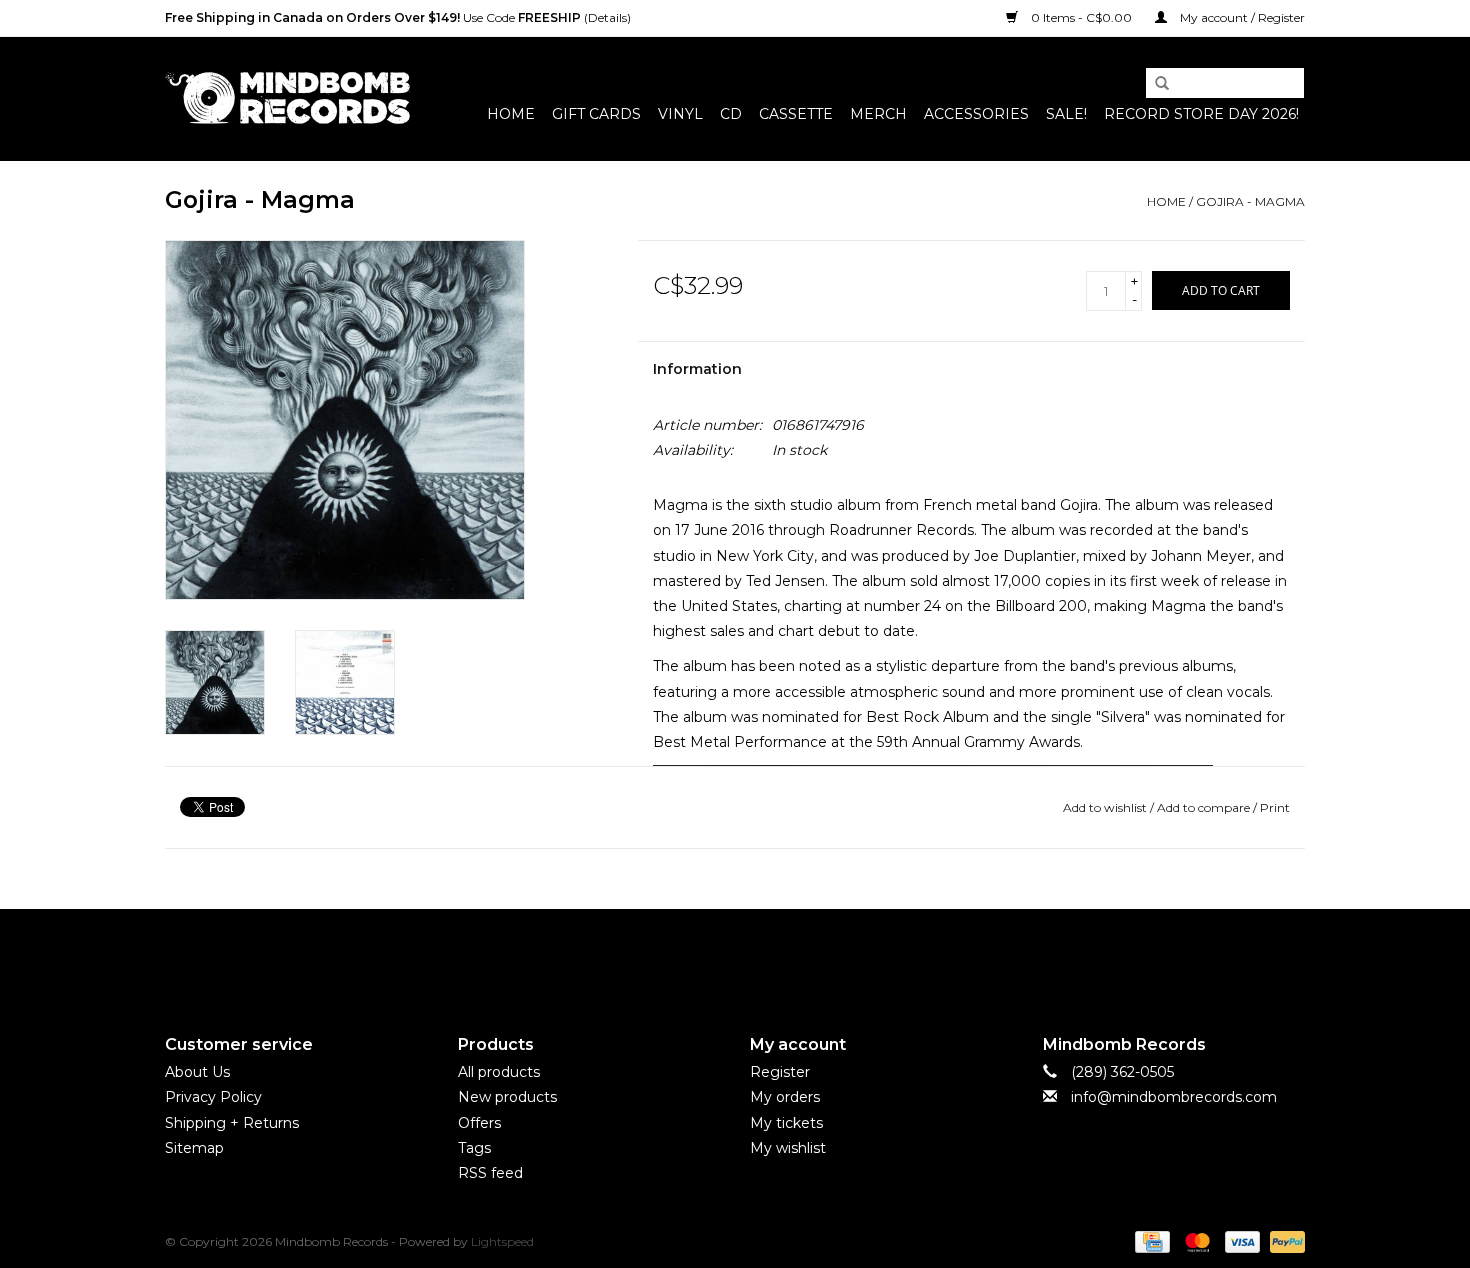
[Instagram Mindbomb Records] (771, 955)
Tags (474, 1148)
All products (499, 1072)
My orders (785, 1097)
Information (697, 369)
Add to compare (1205, 807)
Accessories (976, 114)
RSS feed (490, 1173)
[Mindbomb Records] (287, 98)
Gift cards (596, 114)
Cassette (796, 114)
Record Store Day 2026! (1201, 114)
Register (780, 1072)
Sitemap (194, 1148)
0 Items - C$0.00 (1081, 17)
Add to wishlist (1105, 807)
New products (507, 1097)
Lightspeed (502, 1241)
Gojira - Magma (1250, 201)
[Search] (1155, 84)
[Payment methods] (1150, 1240)
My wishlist (788, 1148)
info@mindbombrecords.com (1174, 1097)
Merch (878, 114)
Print (1275, 807)
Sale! (1066, 114)
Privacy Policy (213, 1097)
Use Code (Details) (398, 17)
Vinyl (680, 114)
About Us (197, 1072)
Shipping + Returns (232, 1123)
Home (511, 114)
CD (731, 114)
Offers (479, 1123)
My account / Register (1241, 17)
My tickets (786, 1123)
